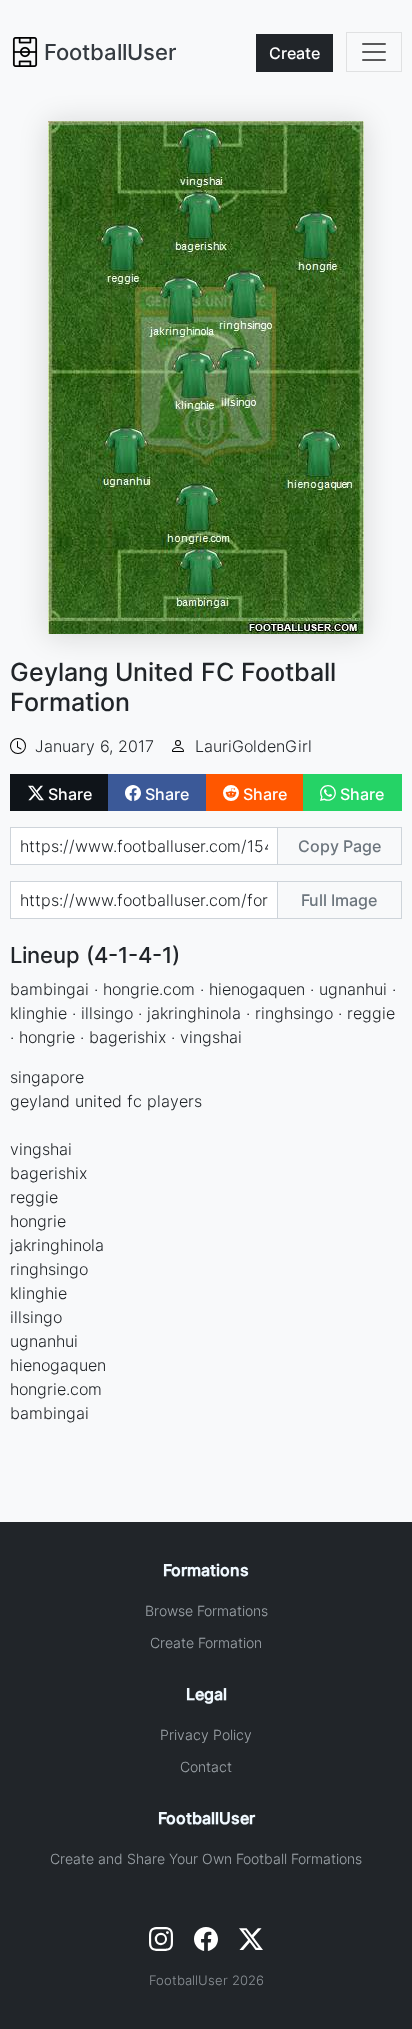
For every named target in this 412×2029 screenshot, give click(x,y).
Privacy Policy (206, 1734)
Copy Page (339, 846)
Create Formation (206, 1642)
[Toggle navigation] (374, 52)
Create (294, 53)
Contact (206, 1766)
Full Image (339, 900)
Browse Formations (206, 1610)
